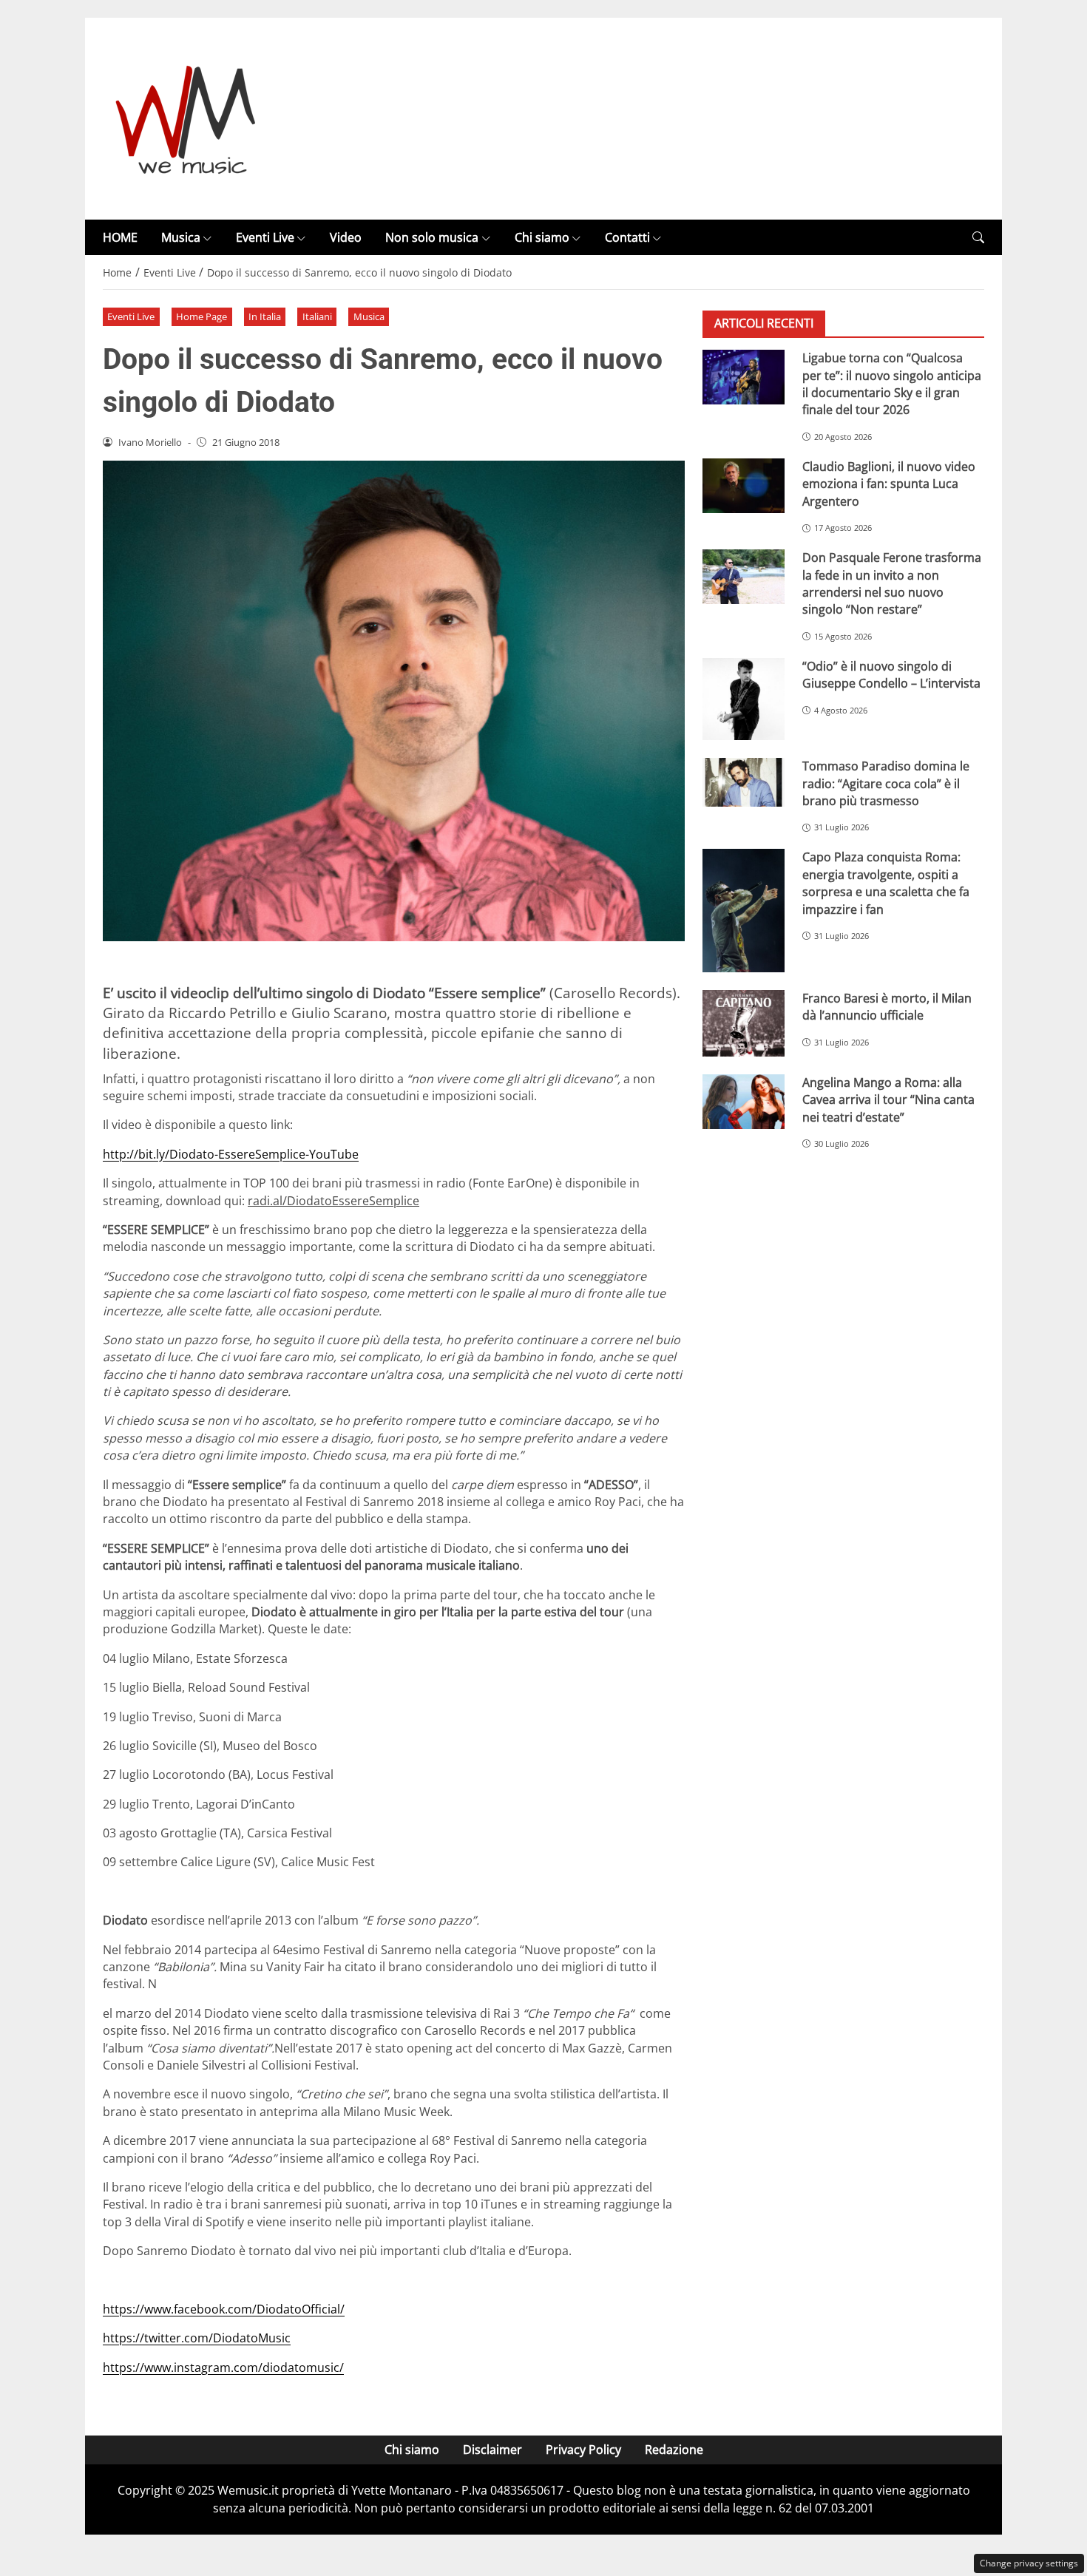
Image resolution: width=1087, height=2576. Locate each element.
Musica (181, 237)
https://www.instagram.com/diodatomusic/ (223, 2367)
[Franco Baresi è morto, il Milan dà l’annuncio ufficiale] (744, 1023)
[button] (978, 238)
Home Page (202, 316)
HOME (120, 237)
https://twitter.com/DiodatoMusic (197, 2338)
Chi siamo (542, 237)
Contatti (627, 237)
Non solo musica (432, 237)
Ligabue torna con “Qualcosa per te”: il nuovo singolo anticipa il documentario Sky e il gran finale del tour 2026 (892, 384)
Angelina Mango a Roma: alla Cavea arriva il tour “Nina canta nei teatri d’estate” (888, 1100)
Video (346, 237)
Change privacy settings (1029, 2563)
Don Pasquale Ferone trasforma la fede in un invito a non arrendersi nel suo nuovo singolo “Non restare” (892, 583)
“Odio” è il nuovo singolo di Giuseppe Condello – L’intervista (891, 675)
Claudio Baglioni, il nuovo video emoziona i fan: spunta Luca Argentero (889, 484)
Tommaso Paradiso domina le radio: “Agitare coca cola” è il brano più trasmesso (886, 783)
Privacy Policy (583, 2450)
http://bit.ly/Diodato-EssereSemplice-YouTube (231, 1154)
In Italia (265, 316)
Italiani (317, 316)
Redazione (674, 2450)
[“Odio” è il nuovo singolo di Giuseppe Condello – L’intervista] (744, 699)
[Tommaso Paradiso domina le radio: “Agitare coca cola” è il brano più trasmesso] (744, 782)
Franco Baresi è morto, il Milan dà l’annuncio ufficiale (887, 1007)
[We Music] (186, 118)
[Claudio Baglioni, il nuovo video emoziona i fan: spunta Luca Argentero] (744, 486)
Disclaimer (492, 2450)
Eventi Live (265, 237)
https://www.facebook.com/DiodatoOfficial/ (224, 2309)
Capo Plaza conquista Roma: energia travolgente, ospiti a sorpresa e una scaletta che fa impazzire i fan (886, 884)
